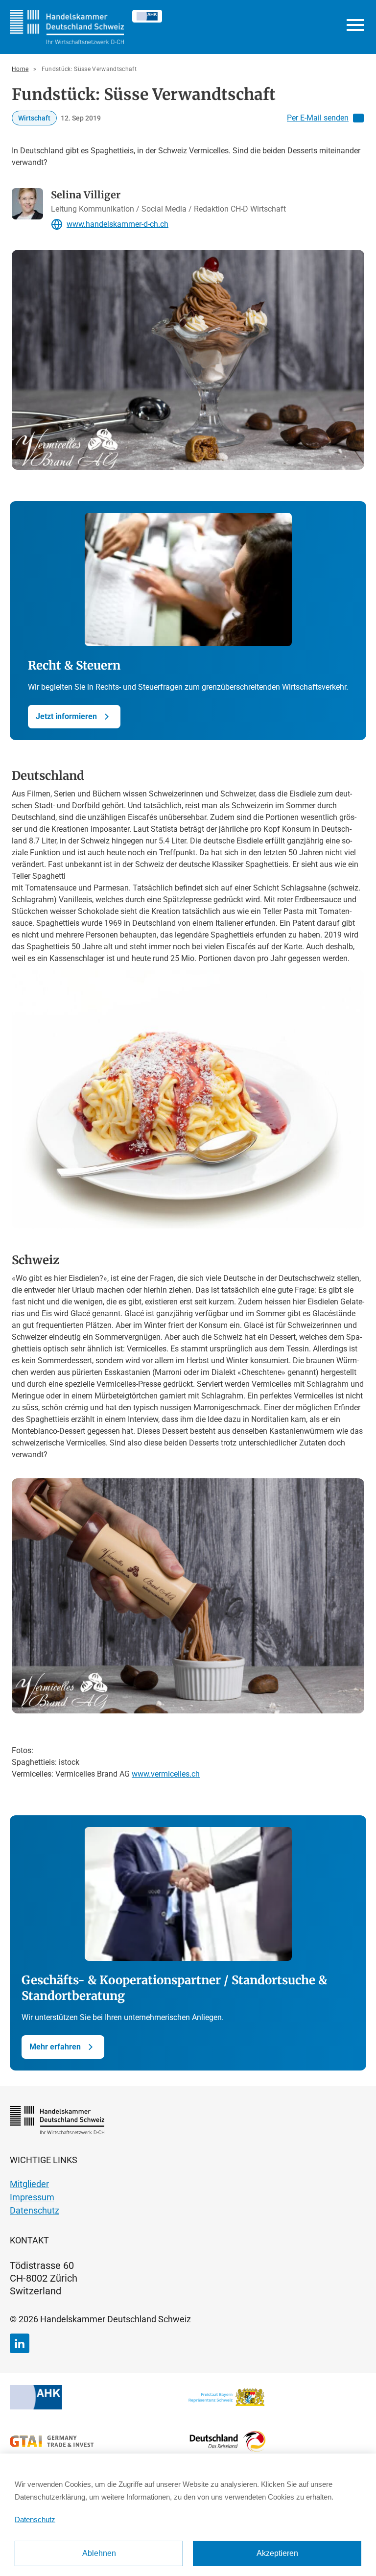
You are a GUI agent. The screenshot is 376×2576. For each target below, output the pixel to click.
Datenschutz (35, 2519)
